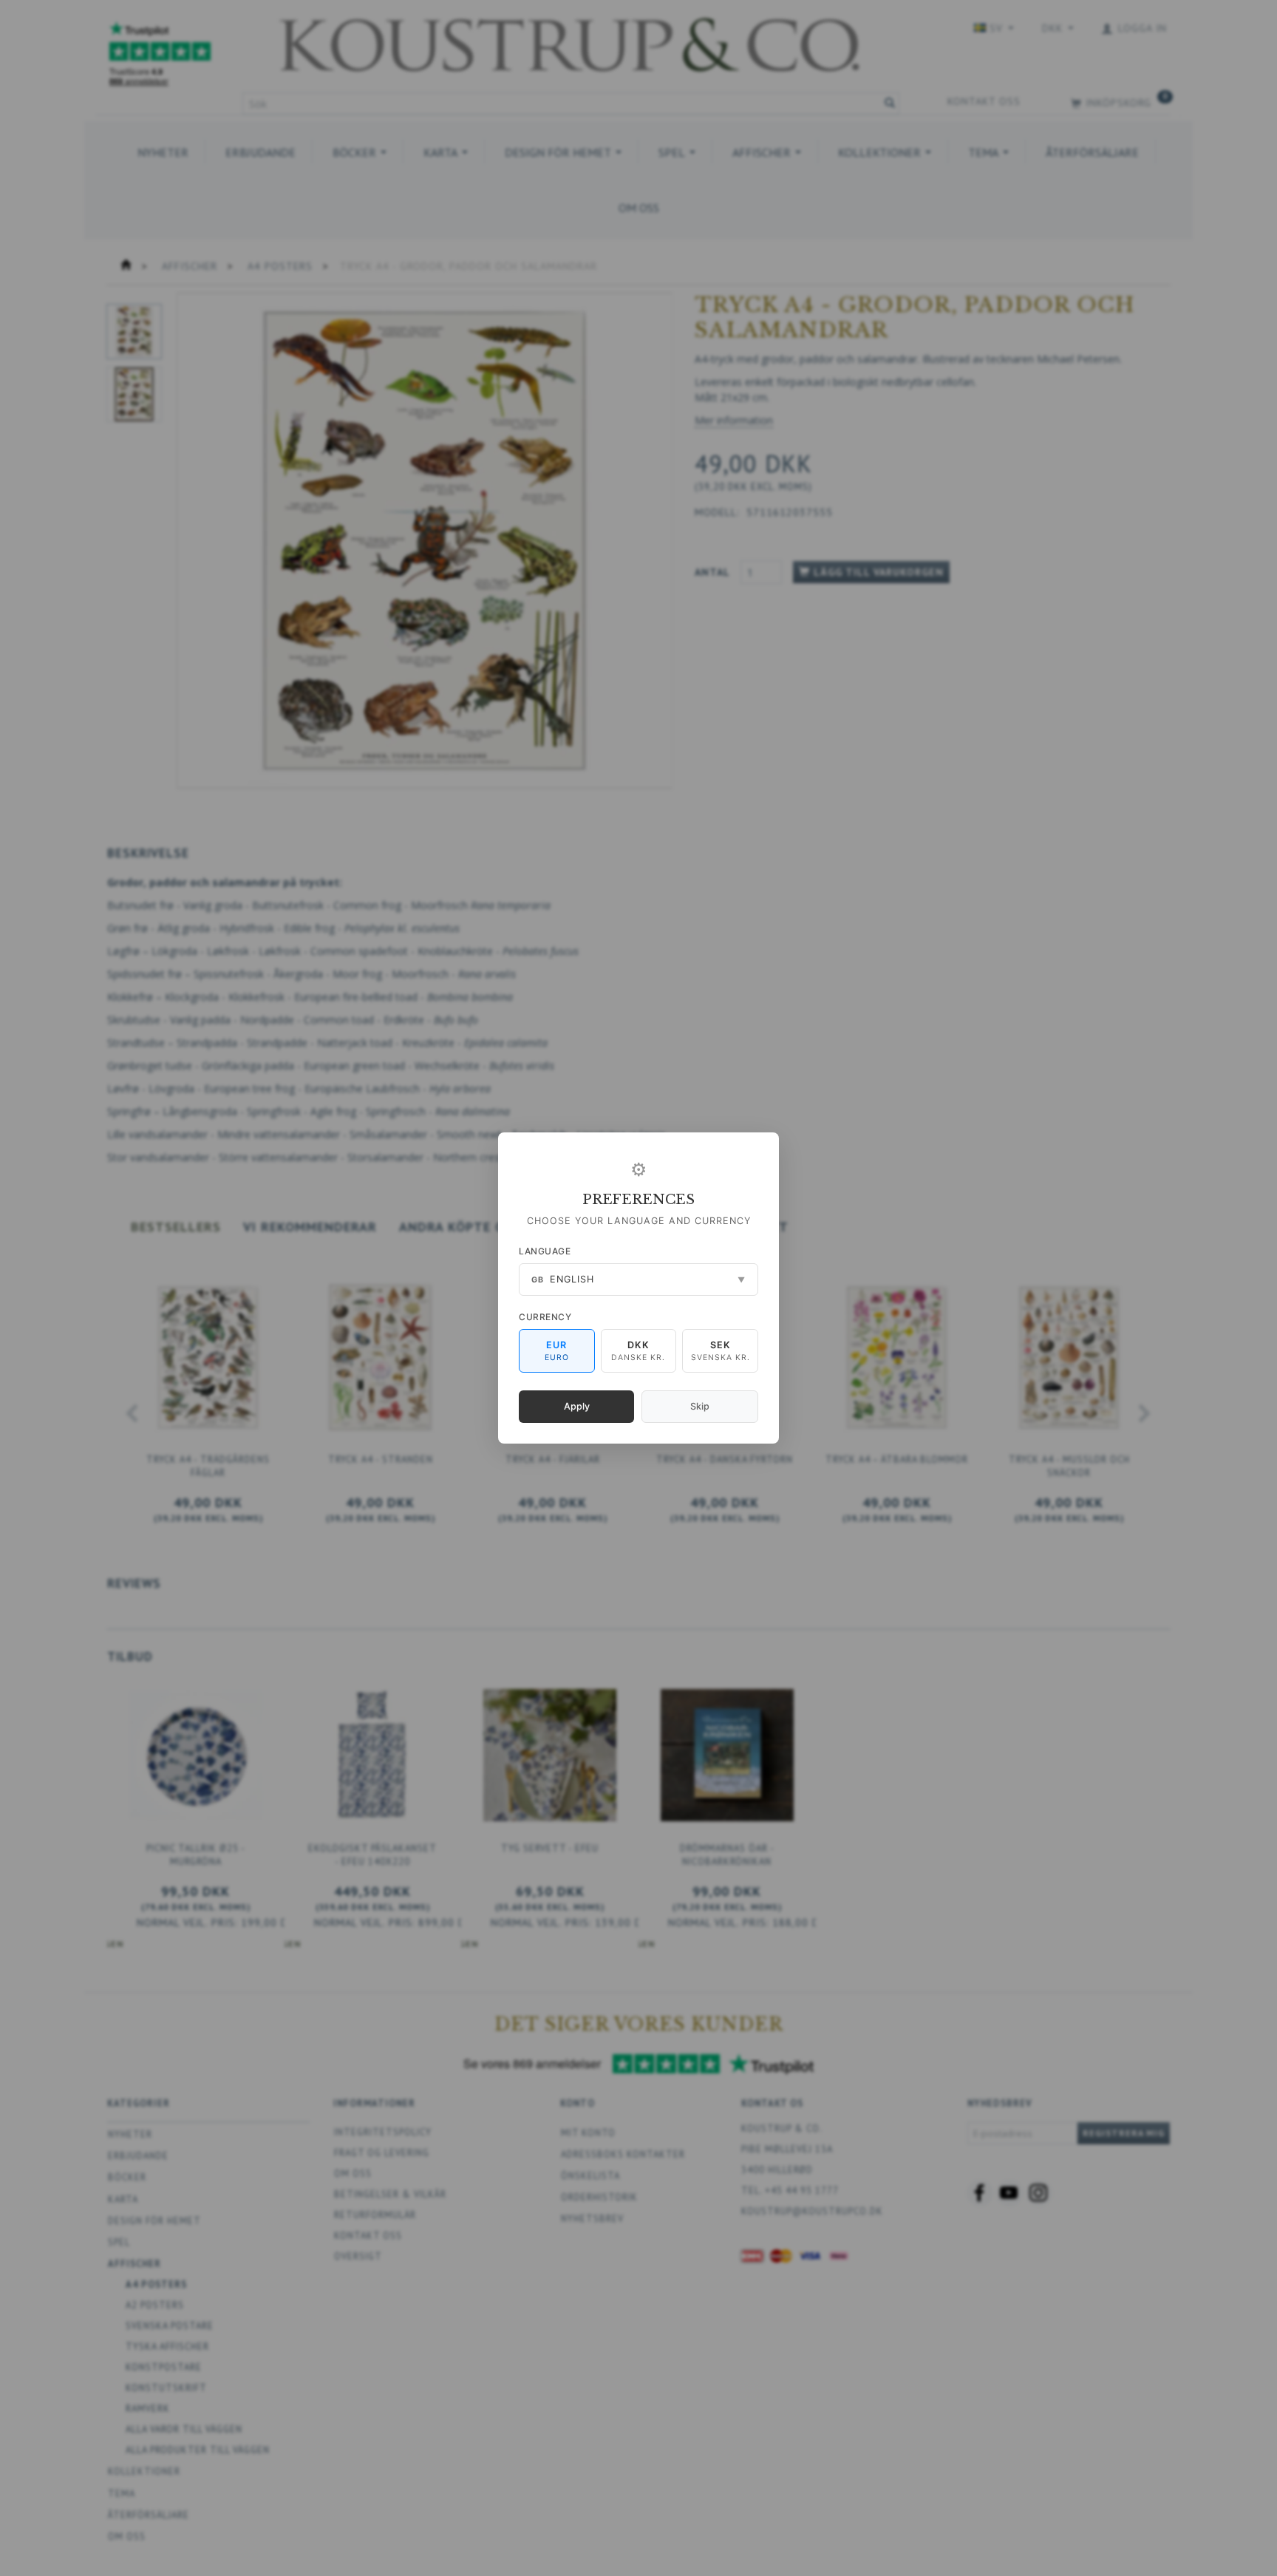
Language (545, 1251)
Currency (545, 1317)
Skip (700, 1406)
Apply (577, 1406)
